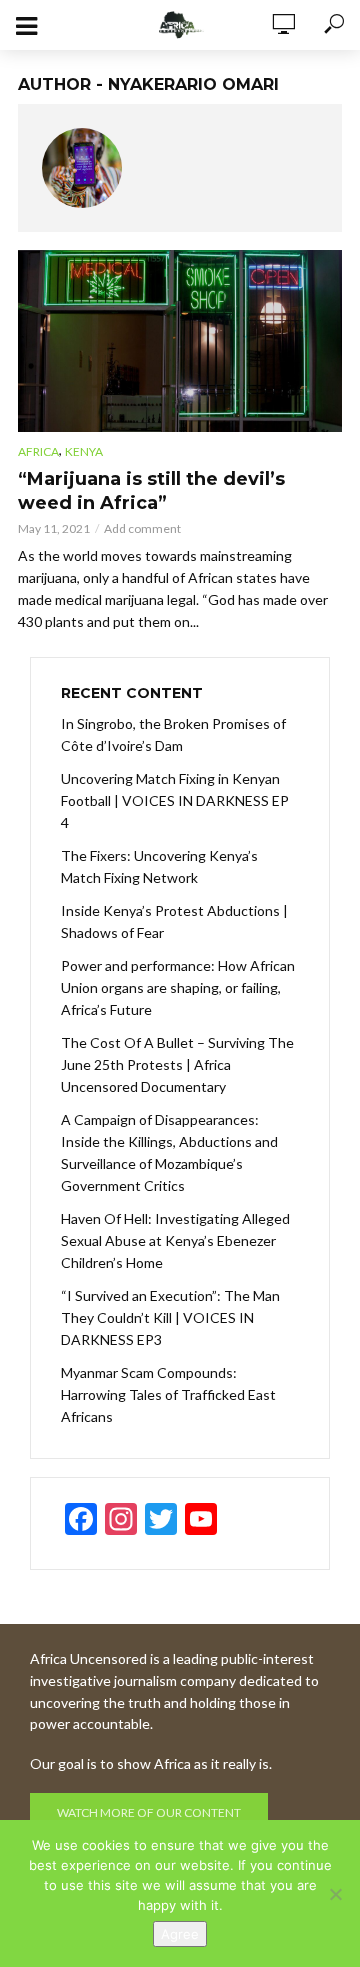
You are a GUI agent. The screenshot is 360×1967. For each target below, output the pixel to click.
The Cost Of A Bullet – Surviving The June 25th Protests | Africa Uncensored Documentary (177, 1064)
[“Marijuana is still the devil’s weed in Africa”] (180, 341)
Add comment (142, 528)
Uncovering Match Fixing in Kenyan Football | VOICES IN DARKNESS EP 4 (175, 800)
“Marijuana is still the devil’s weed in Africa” (151, 491)
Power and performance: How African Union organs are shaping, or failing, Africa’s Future (178, 987)
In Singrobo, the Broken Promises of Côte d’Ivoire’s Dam (173, 734)
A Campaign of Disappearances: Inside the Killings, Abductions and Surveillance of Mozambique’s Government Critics (169, 1152)
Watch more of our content (149, 1812)
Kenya (84, 451)
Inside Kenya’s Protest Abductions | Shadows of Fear (174, 921)
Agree (180, 1934)
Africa (38, 451)
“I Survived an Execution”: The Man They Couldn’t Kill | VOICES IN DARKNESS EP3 (170, 1317)
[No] (335, 1894)
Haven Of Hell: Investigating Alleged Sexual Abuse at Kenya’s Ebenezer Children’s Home (175, 1240)
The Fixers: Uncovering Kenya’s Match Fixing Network (159, 866)
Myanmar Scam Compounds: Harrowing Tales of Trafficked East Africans (168, 1394)
